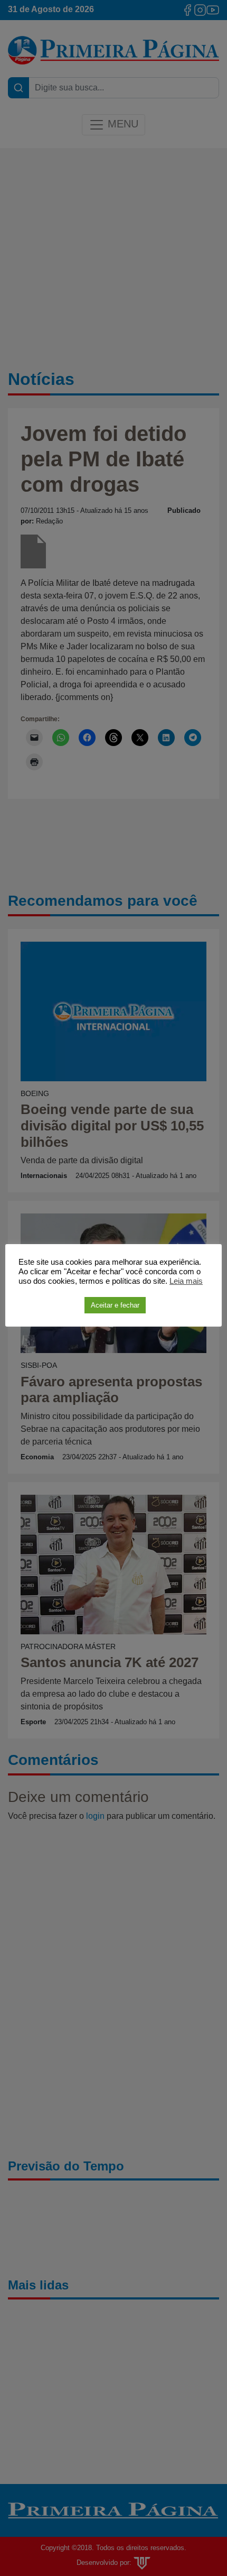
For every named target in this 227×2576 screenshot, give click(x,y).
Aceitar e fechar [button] (115, 1305)
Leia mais (186, 1281)
